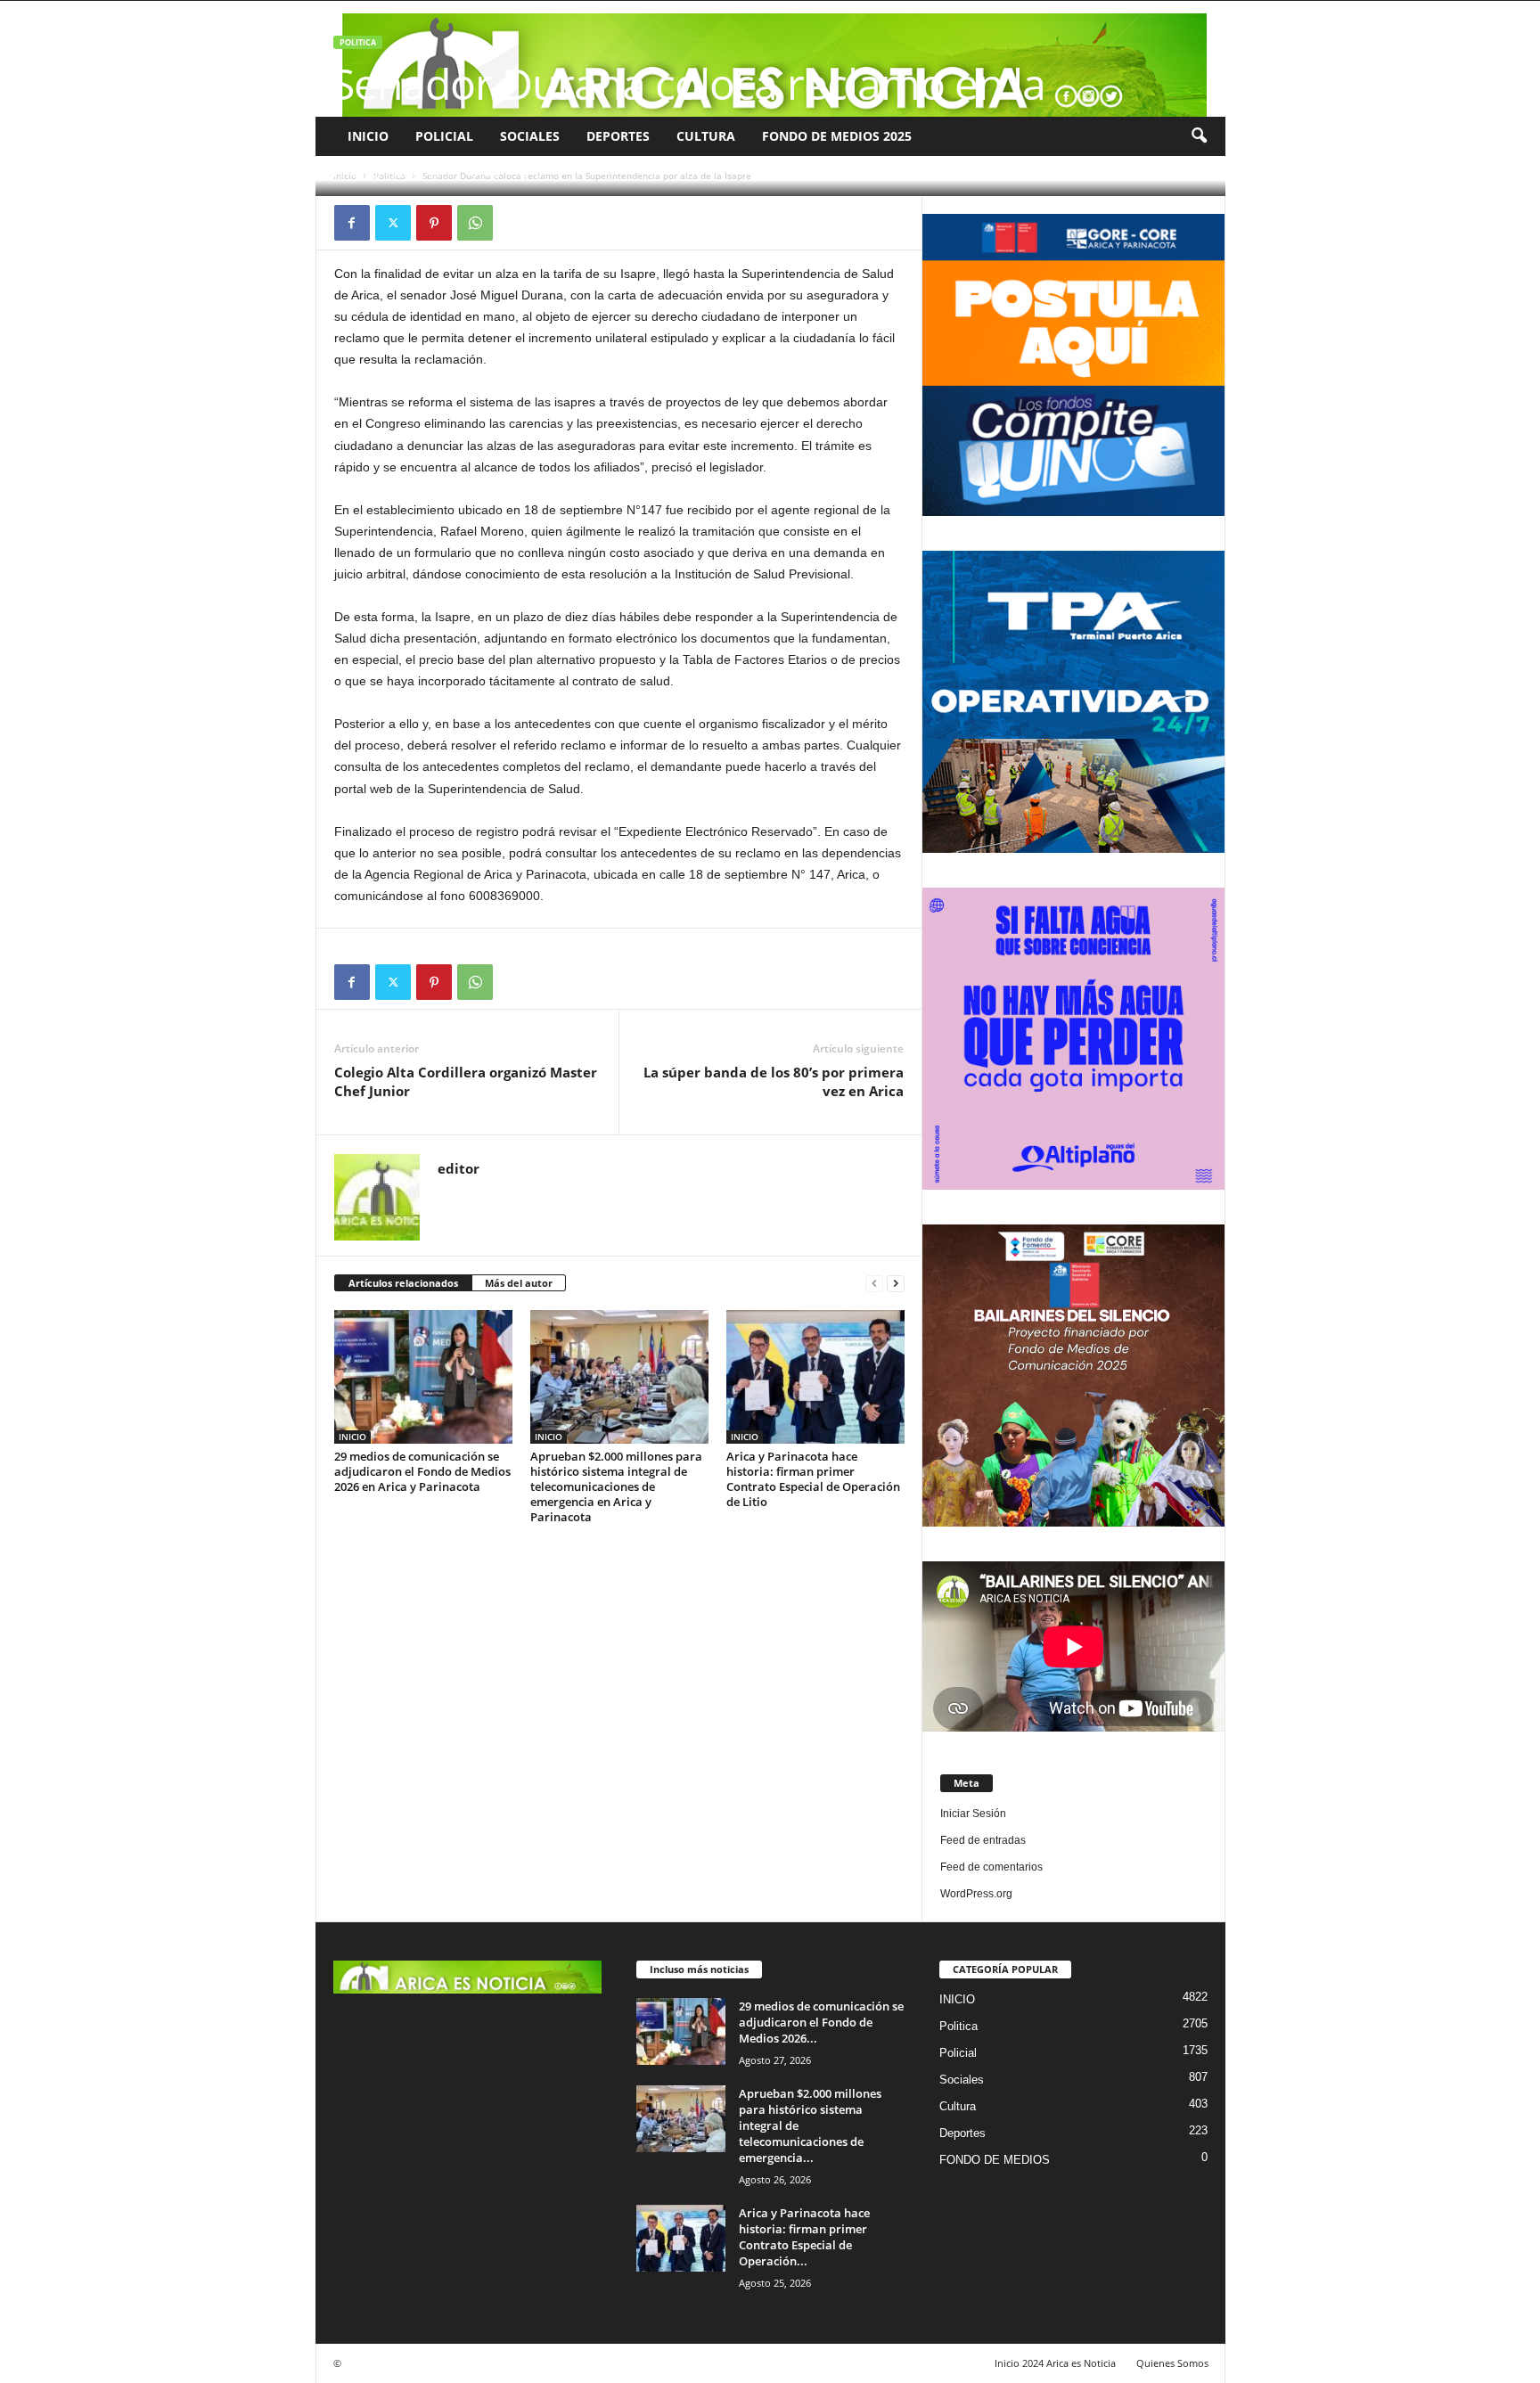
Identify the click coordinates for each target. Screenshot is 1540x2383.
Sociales (530, 136)
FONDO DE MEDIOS (995, 2160)
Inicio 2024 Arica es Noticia (1055, 2363)
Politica (358, 42)
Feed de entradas (983, 1840)
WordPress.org (976, 1894)
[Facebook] (352, 223)
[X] (393, 223)
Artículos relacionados (403, 1283)
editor (367, 173)
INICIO (368, 136)
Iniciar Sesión (973, 1814)
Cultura (706, 136)
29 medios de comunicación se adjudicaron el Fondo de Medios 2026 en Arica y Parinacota (422, 1471)
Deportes (618, 136)
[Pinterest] (434, 223)
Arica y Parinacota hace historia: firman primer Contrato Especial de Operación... (804, 2237)
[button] (1199, 136)
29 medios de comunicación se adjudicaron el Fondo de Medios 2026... (821, 2022)
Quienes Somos (1172, 2363)
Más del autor (519, 1283)
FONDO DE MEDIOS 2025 (837, 136)
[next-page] (896, 1284)
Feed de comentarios (991, 1867)
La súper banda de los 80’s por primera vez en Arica (774, 1081)
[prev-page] (874, 1284)
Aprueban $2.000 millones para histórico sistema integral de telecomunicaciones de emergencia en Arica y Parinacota (616, 1486)
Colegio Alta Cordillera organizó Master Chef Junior (466, 1081)
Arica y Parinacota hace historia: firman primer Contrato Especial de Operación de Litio (813, 1479)
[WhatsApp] (475, 223)
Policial (444, 136)
